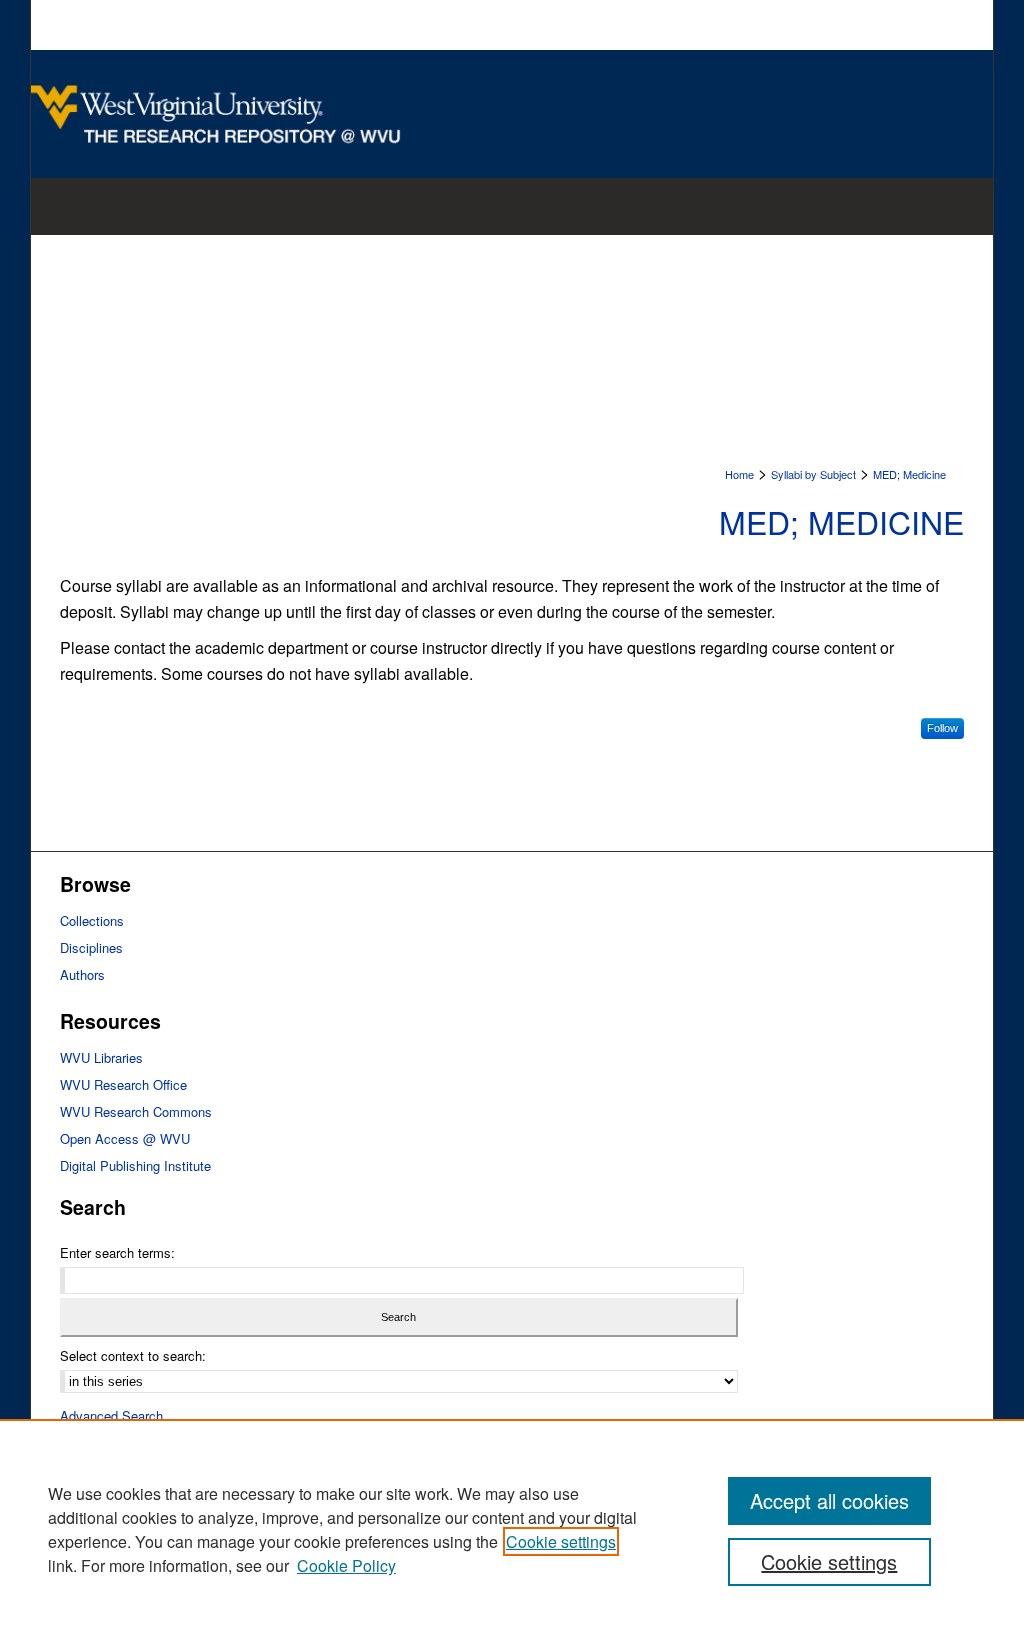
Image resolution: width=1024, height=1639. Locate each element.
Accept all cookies (829, 1500)
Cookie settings (561, 1541)
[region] (512, 1529)
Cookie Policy (346, 1565)
